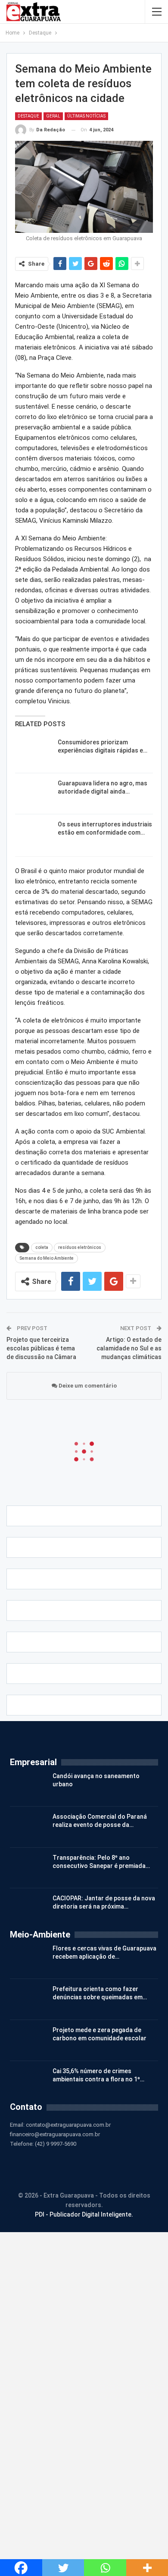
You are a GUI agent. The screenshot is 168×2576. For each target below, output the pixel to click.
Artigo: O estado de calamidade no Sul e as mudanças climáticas (129, 1348)
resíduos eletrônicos (80, 1247)
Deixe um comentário (87, 1386)
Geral (53, 116)
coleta (42, 1247)
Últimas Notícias (86, 116)
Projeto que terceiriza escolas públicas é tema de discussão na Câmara (41, 1348)
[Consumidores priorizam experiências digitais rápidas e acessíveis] (34, 752)
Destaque (28, 116)
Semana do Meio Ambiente (47, 1258)
